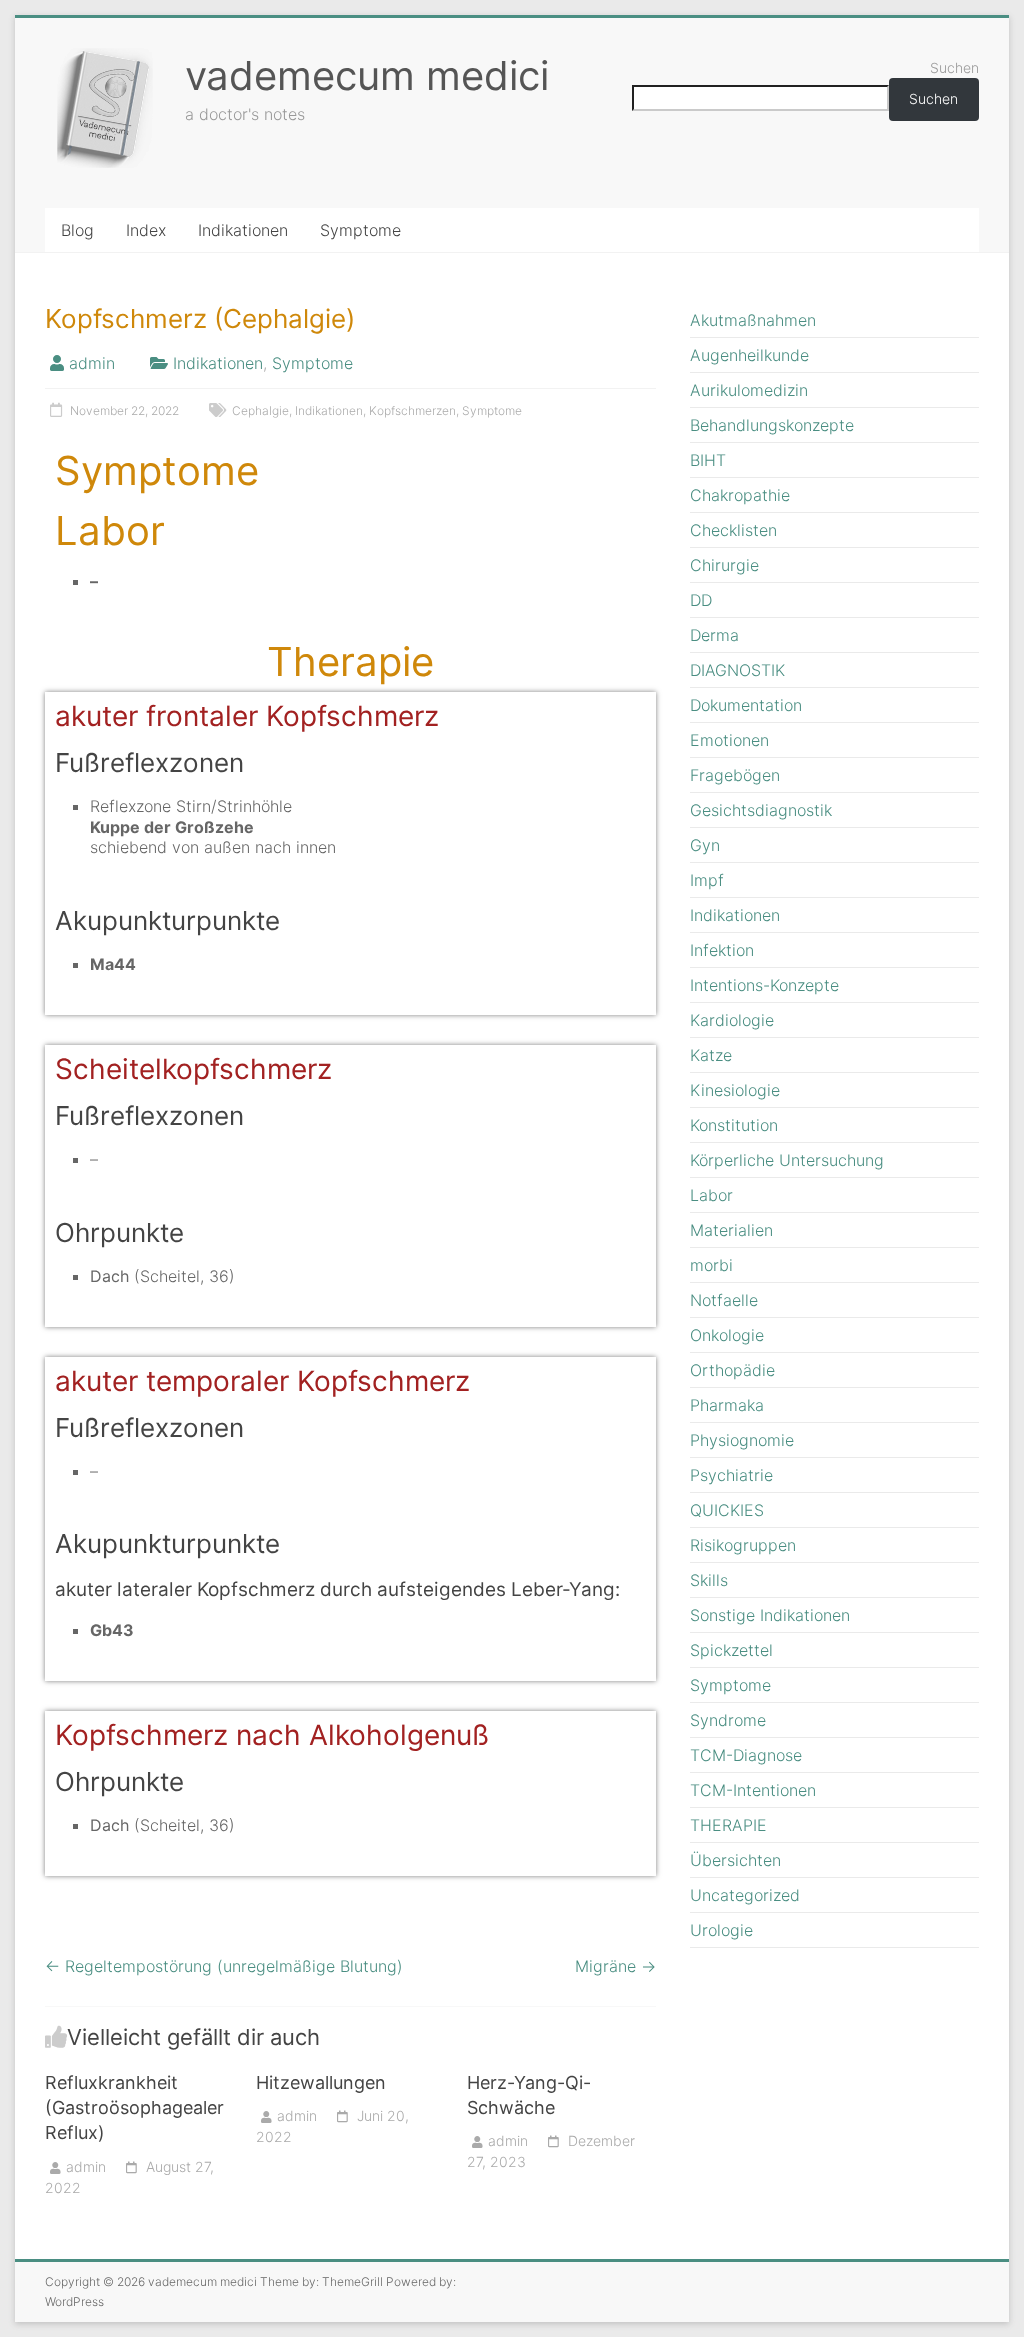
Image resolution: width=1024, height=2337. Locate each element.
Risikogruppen (743, 1545)
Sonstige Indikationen (770, 1615)
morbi (711, 1265)
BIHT (708, 460)
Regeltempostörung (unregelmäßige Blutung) (224, 1966)
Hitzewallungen (321, 2082)
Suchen (954, 67)
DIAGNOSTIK (737, 670)
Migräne (615, 1966)
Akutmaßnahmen (753, 320)
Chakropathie (740, 495)
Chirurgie (724, 565)
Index (146, 230)
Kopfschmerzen (412, 410)
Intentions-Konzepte (764, 985)
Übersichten (735, 1860)
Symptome (360, 230)
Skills (709, 1580)
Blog (77, 230)
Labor (711, 1195)
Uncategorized (745, 1895)
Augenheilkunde (749, 355)
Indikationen (243, 230)
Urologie (721, 1930)
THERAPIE (728, 1825)
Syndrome (728, 1720)
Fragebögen (735, 775)
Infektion (722, 950)
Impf (707, 880)
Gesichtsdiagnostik (761, 810)
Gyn (705, 845)
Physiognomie (742, 1440)
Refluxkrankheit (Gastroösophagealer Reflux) (134, 2107)
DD (701, 600)
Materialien (731, 1230)
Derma (714, 635)
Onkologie (727, 1335)
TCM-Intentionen (753, 1790)
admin (92, 363)
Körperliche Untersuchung (787, 1160)
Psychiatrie (731, 1475)
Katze (711, 1055)
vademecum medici (367, 75)
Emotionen (729, 740)
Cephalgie (260, 410)
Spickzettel (731, 1650)
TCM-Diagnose (746, 1755)
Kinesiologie (735, 1090)
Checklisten (733, 530)
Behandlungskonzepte (772, 425)
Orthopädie (732, 1370)
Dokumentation (746, 705)
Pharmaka (727, 1405)
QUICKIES (727, 1510)
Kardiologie (732, 1020)
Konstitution (734, 1125)
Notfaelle (724, 1300)
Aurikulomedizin (749, 390)
